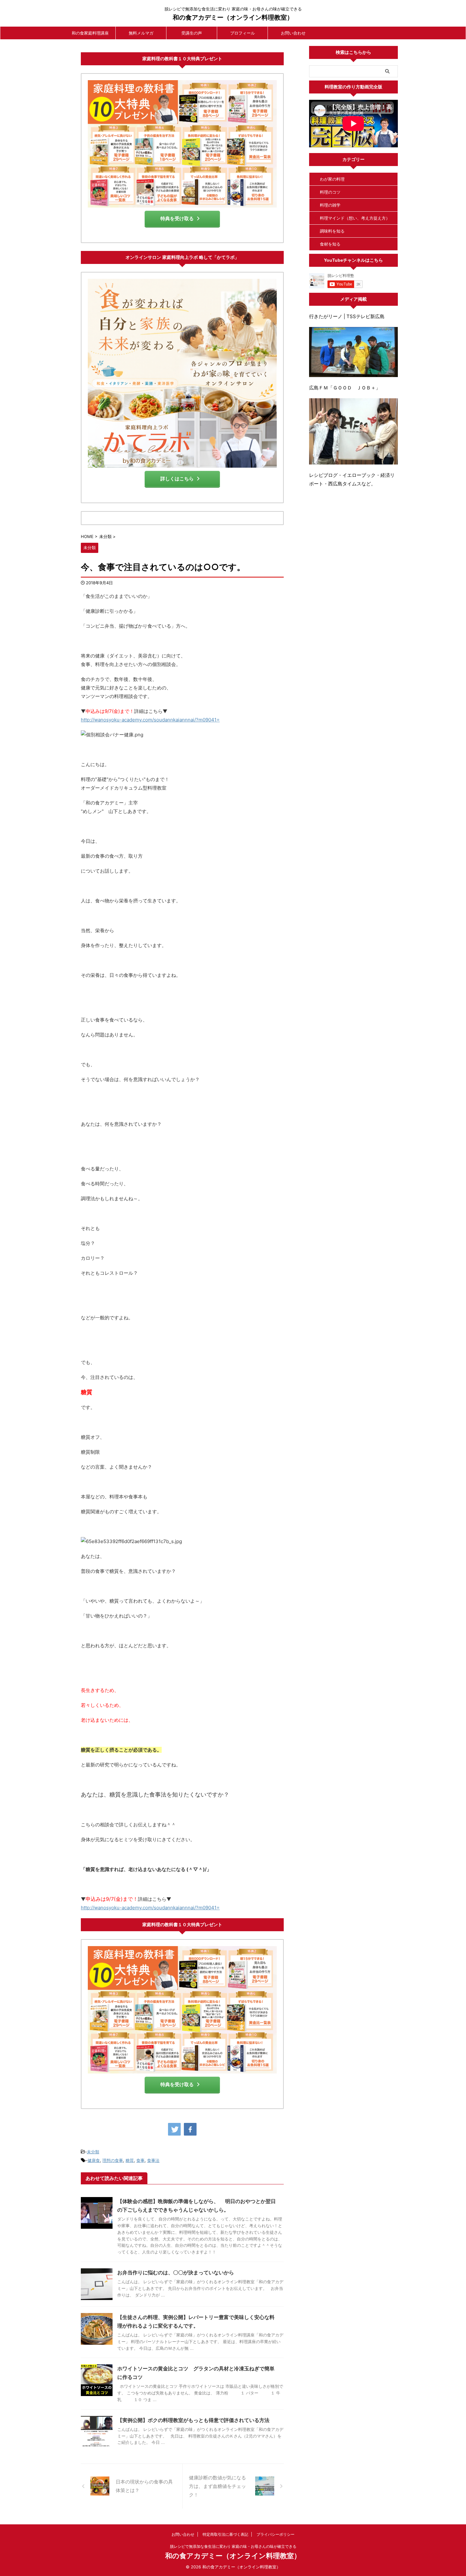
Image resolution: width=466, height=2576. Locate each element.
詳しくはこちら (177, 479)
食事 (140, 2160)
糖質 (130, 2160)
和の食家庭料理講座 (90, 33)
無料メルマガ (141, 33)
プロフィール (243, 33)
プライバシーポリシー (275, 2534)
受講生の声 (192, 33)
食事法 (153, 2160)
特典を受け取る (177, 218)
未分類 (93, 2152)
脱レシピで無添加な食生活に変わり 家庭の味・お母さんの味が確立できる (233, 2546)
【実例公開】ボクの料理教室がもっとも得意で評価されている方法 (193, 2420)
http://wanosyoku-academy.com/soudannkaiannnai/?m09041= (150, 720)
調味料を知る (332, 231)
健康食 (94, 2160)
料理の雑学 (330, 205)
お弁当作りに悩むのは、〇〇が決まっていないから (176, 2272)
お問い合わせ (293, 33)
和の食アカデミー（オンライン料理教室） (233, 17)
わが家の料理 (332, 179)
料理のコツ (330, 192)
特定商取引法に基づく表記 (225, 2534)
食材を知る (330, 244)
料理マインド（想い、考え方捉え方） (355, 218)
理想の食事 (113, 2160)
